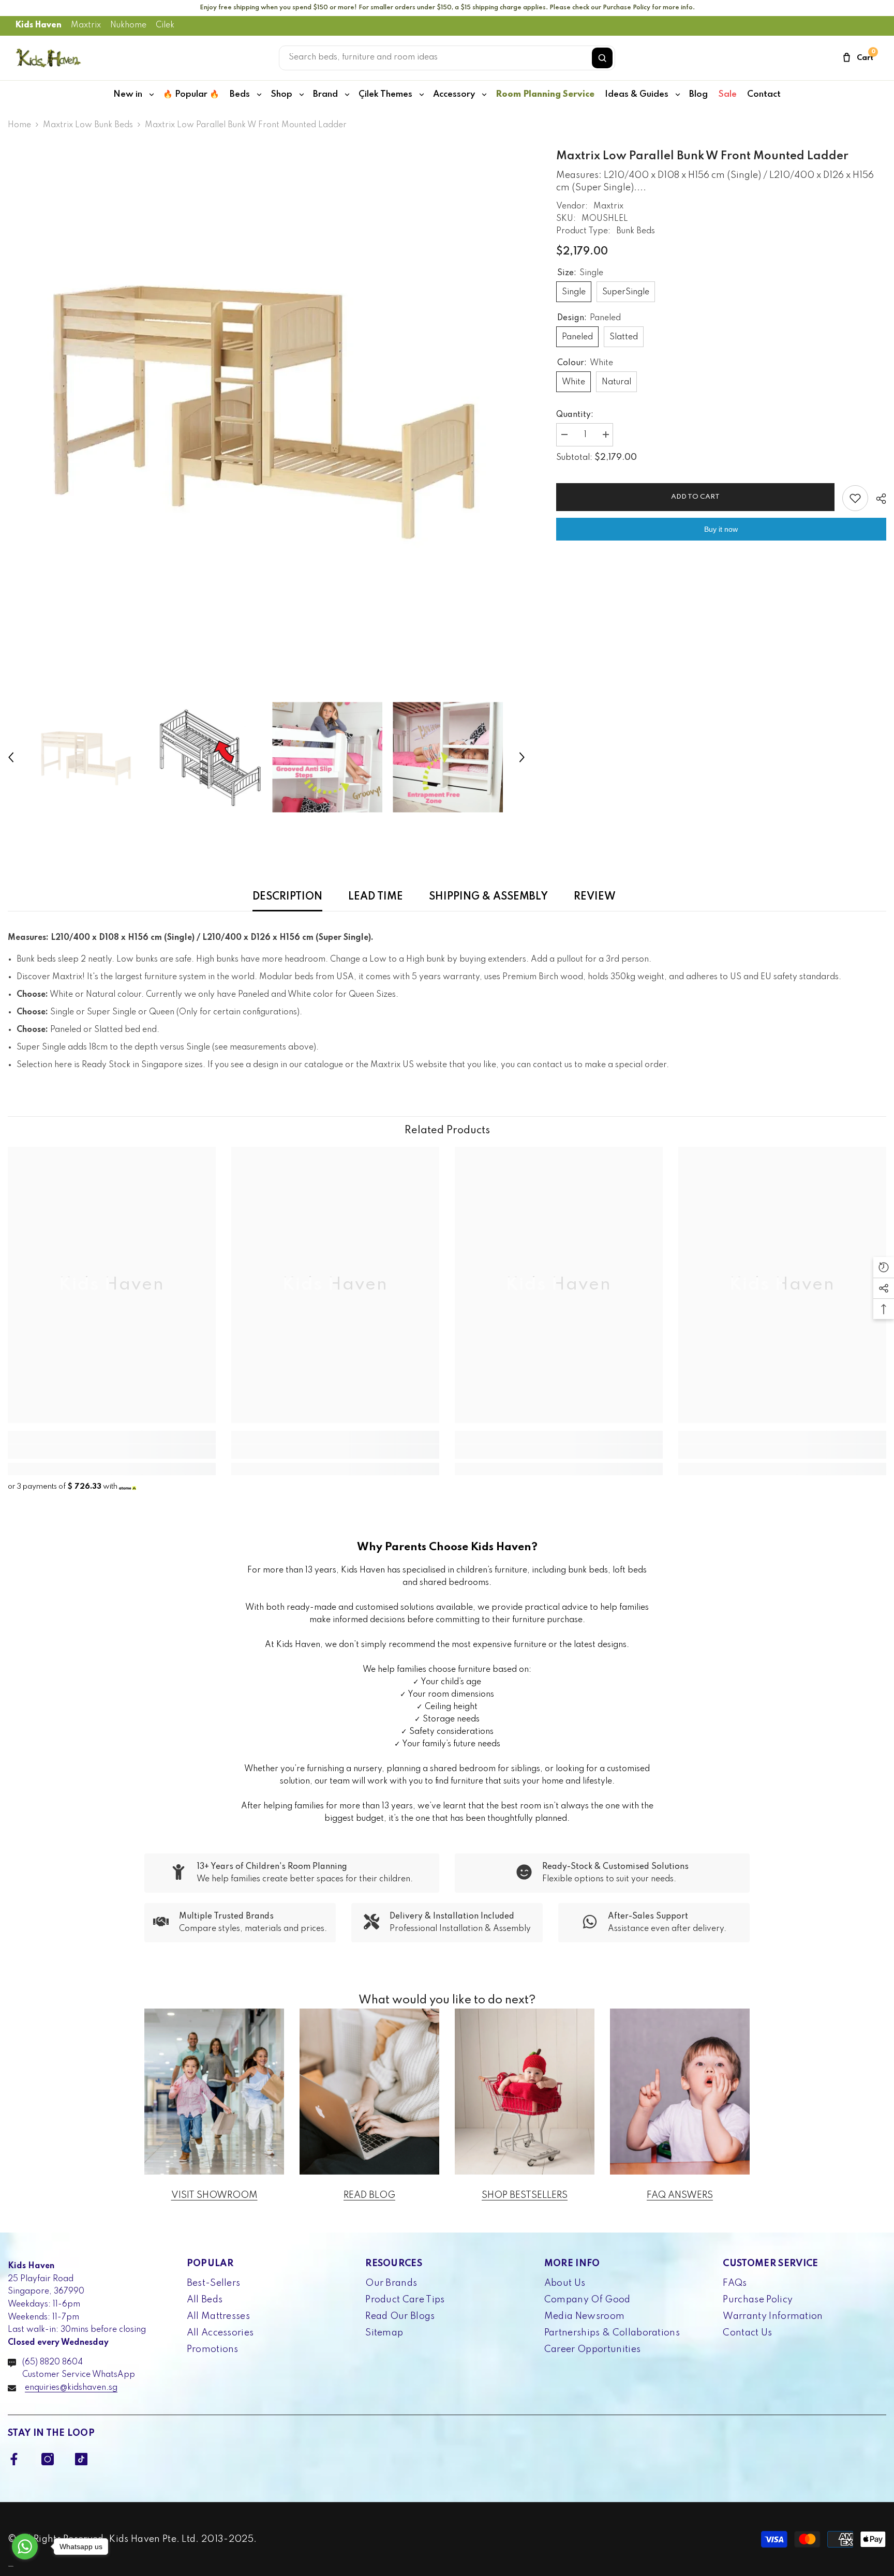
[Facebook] (14, 2459)
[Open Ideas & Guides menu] (678, 95)
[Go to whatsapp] (25, 2547)
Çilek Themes (385, 94)
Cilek (165, 25)
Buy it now (721, 529)
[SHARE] (877, 499)
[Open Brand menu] (347, 95)
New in (128, 94)
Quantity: (575, 415)
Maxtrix (86, 25)
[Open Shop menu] (302, 95)
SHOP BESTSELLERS (525, 2195)
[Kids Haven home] (49, 58)
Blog (698, 94)
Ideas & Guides (637, 94)
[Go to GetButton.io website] (25, 2566)
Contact (764, 94)
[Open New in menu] (152, 95)
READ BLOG (369, 2195)
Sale (727, 94)
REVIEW (595, 897)
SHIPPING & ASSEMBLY (488, 897)
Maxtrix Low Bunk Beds (88, 125)
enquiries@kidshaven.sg (71, 2388)
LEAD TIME (376, 897)
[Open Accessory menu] (484, 95)
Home (19, 125)
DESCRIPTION (287, 897)
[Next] (522, 757)
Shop (281, 94)
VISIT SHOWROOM (214, 2195)
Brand (325, 94)
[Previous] (11, 757)
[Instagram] (48, 2459)
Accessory (454, 94)
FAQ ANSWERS (680, 2195)
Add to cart (693, 497)
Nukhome (128, 25)
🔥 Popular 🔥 (191, 94)
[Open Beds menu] (259, 95)
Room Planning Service (545, 94)
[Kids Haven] (214, 2092)
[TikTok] (81, 2459)
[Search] (602, 58)
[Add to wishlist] (855, 498)
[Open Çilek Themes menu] (422, 95)
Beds (240, 94)
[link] (112, 1451)
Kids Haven (39, 25)
